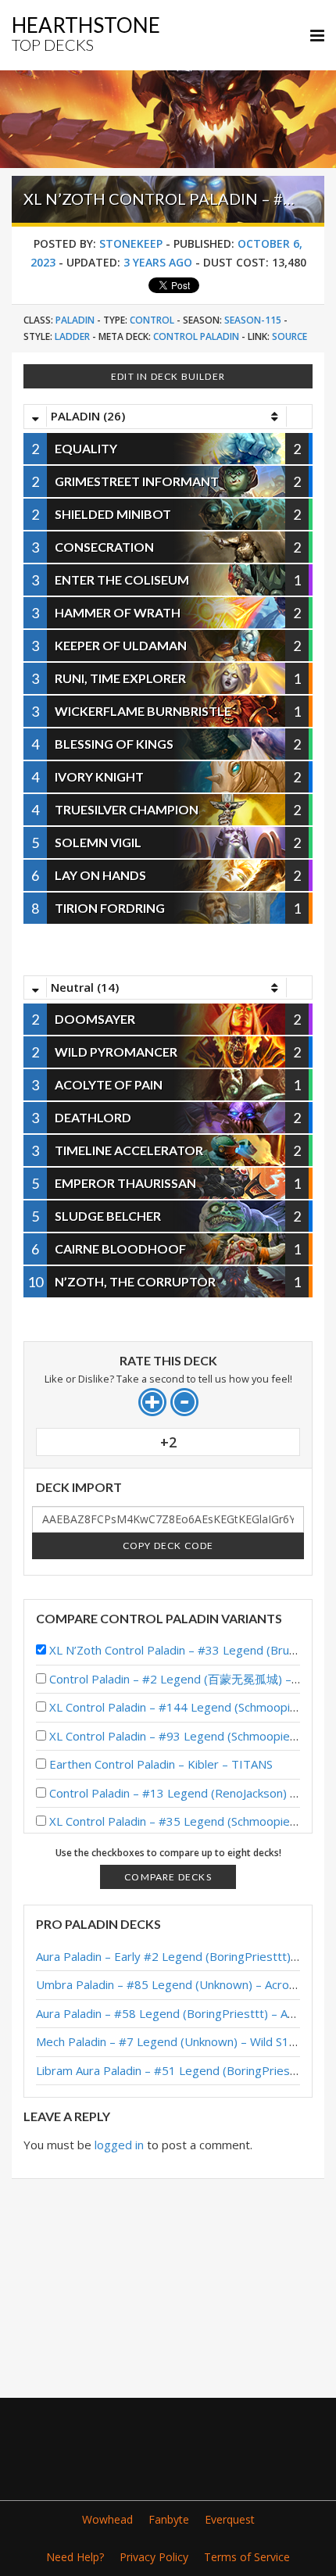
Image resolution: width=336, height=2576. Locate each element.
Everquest (230, 2519)
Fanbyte (169, 2519)
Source (290, 336)
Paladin (75, 320)
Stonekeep (131, 243)
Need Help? (75, 2557)
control (152, 320)
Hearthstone (86, 33)
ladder (72, 336)
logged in (119, 2145)
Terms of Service (247, 2557)
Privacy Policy (154, 2557)
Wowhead (107, 2519)
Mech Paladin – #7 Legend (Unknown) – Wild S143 (170, 2041)
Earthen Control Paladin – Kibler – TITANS (161, 1764)
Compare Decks (168, 1877)
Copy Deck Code (168, 1546)
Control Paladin (196, 336)
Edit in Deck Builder (168, 376)
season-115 (253, 320)
